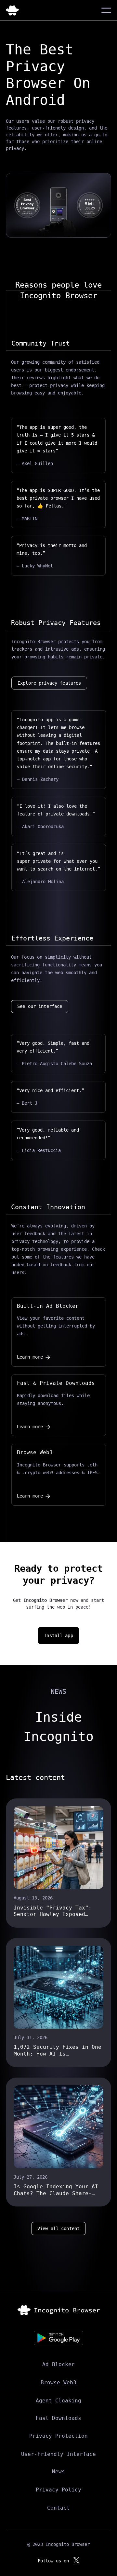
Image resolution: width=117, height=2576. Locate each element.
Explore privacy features (49, 683)
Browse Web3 (35, 1452)
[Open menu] (106, 10)
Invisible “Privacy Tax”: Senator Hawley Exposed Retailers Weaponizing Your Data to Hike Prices (56, 1911)
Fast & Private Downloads (56, 1383)
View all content (58, 2228)
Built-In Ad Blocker (48, 1306)
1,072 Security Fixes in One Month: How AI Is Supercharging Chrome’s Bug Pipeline (58, 2051)
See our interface (40, 1006)
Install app (58, 1636)
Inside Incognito (58, 1727)
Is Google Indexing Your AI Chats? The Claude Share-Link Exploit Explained (56, 2190)
